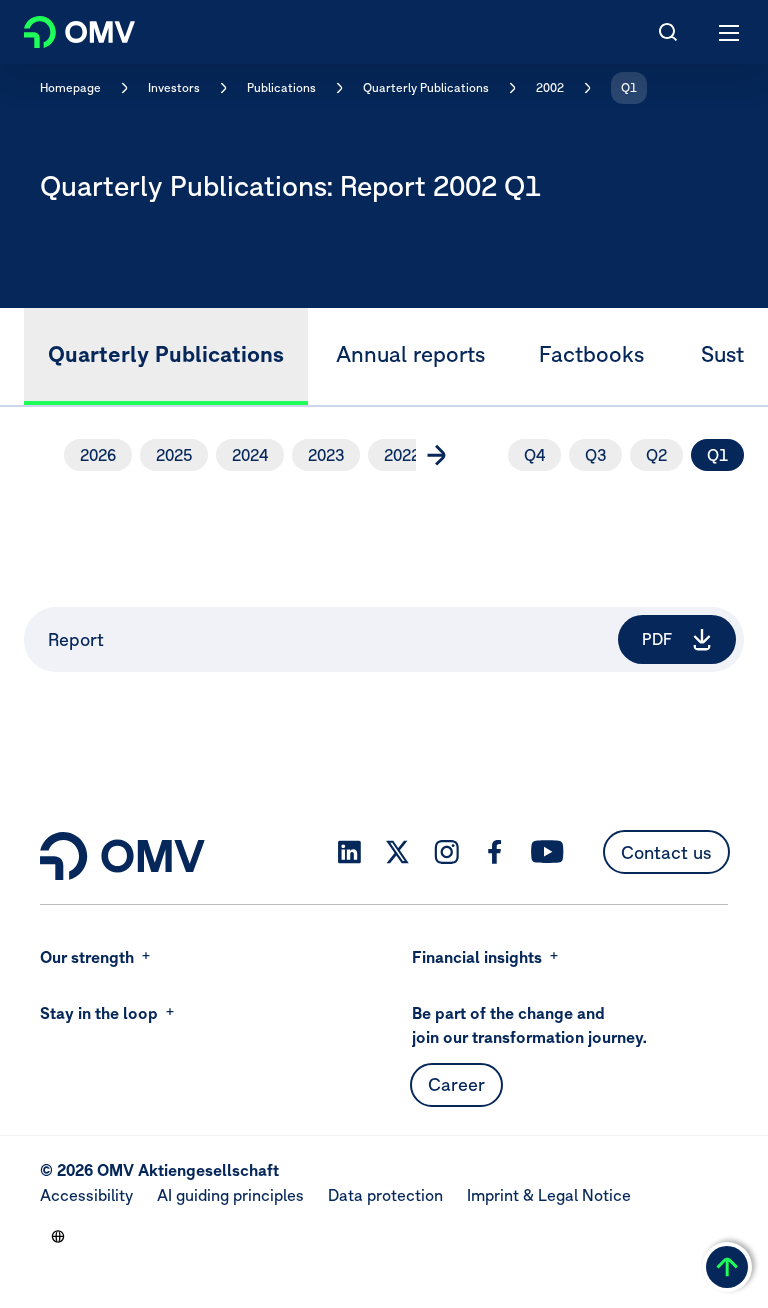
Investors (174, 87)
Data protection (385, 1195)
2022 (402, 455)
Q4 (534, 455)
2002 (550, 87)
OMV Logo (62, 28)
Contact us (666, 852)
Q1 (629, 87)
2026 (98, 455)
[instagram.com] (446, 852)
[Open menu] (730, 32)
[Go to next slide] (436, 455)
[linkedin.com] (349, 852)
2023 (326, 455)
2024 (250, 455)
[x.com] (398, 852)
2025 (174, 455)
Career (456, 1084)
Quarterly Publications (426, 87)
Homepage (70, 87)
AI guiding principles (230, 1195)
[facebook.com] (495, 852)
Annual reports (410, 354)
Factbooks (591, 354)
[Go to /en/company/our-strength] (58, 1236)
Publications (281, 87)
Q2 (656, 455)
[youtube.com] (548, 852)
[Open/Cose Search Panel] (668, 32)
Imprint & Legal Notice (549, 1195)
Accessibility (86, 1195)
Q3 (595, 455)
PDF (657, 639)
